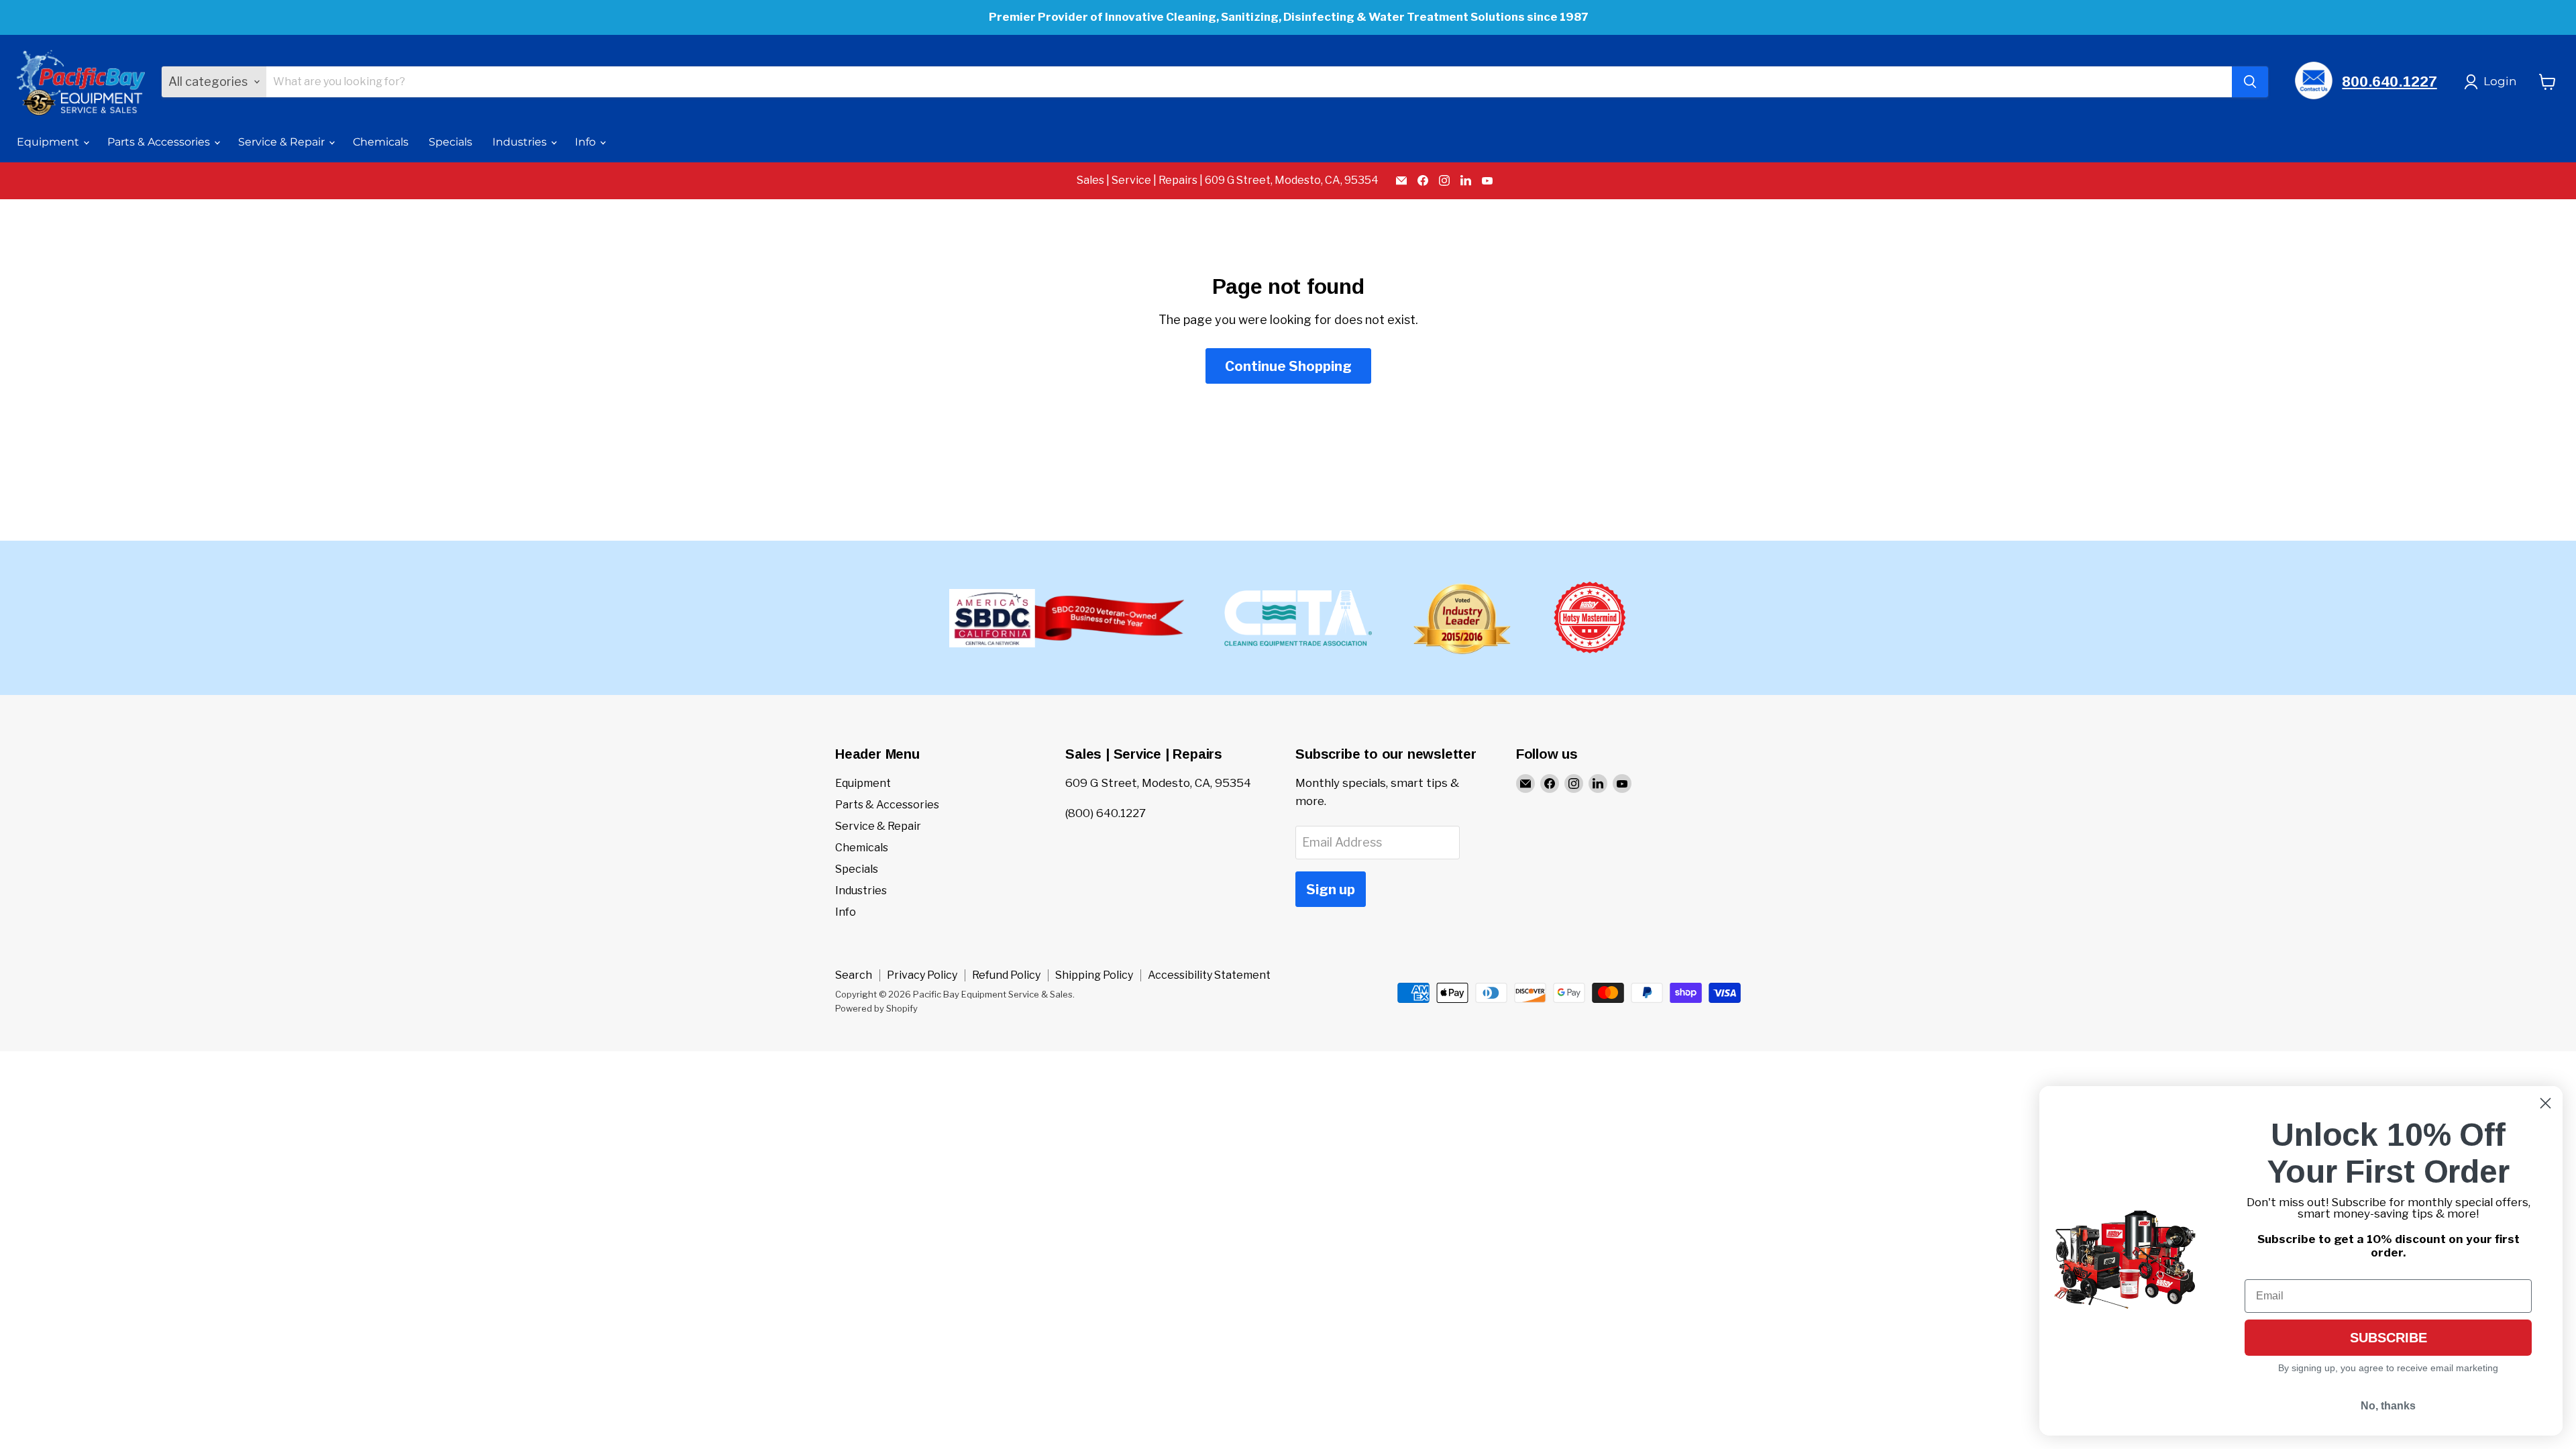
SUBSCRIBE (2389, 1338)
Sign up (1331, 889)
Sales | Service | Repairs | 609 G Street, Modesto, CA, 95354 (1228, 180)
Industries (521, 142)
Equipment (49, 142)
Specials (450, 142)
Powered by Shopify (876, 1008)
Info (587, 142)
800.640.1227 (2389, 82)
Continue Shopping (1288, 366)
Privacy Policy (922, 975)
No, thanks (2388, 1406)
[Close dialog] (2545, 1103)
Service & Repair (283, 142)
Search (854, 975)
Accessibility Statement (1209, 975)
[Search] (2250, 82)
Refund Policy (1006, 975)
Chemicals (381, 142)
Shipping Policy (1094, 975)
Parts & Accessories (160, 142)
